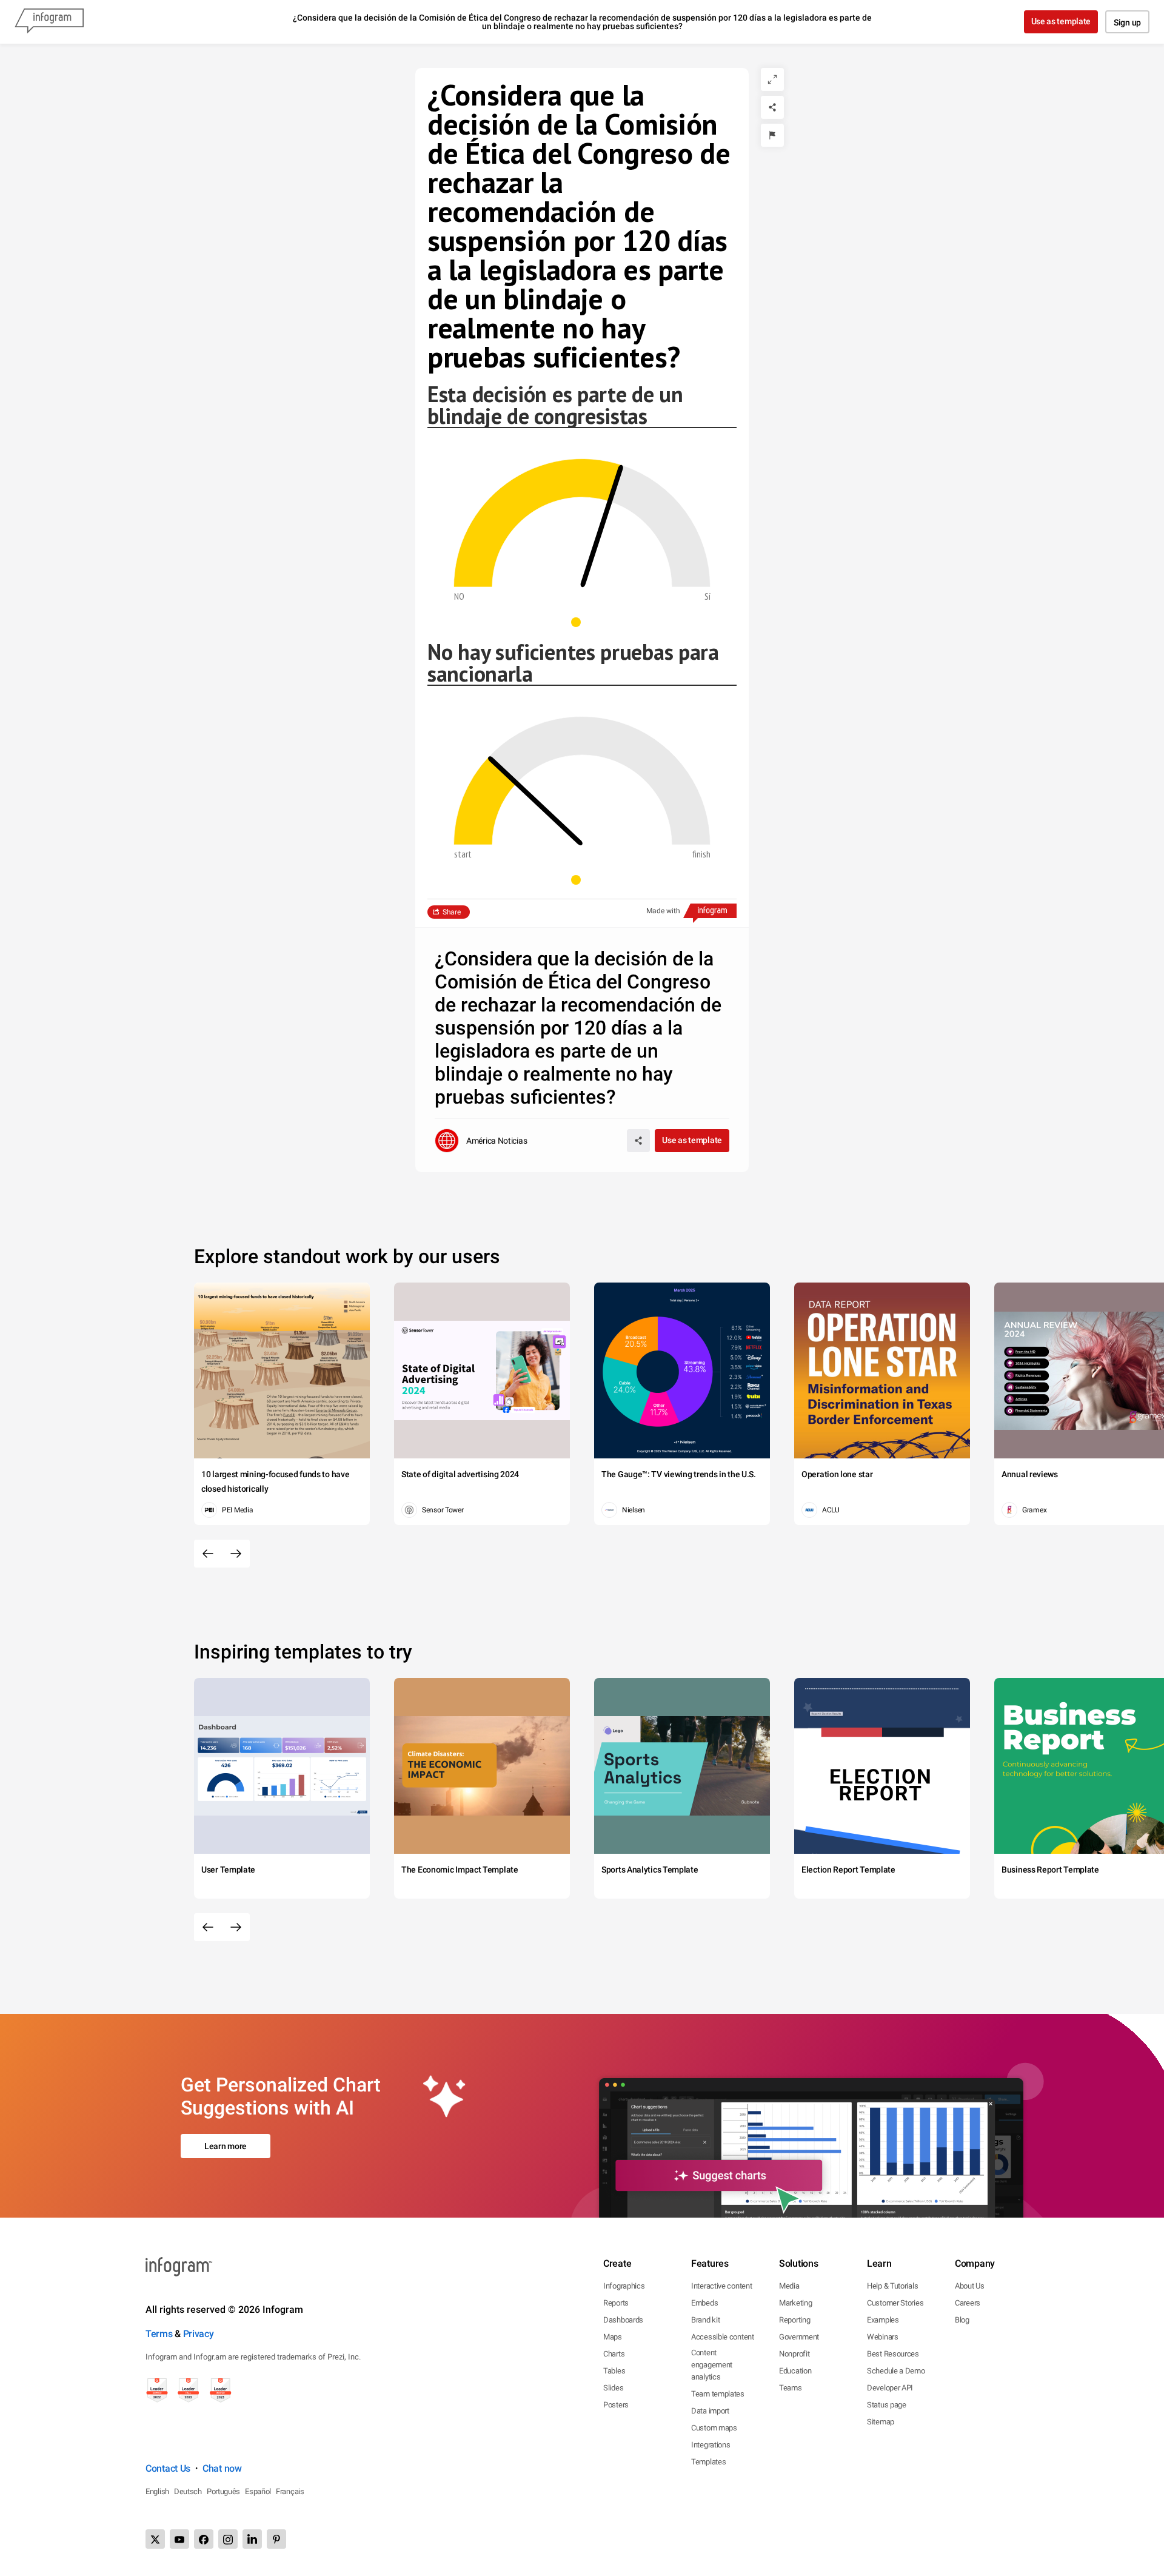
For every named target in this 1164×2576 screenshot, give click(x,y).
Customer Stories (895, 2303)
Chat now (222, 2468)
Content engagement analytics (712, 2365)
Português (223, 2491)
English (157, 2491)
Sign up (1127, 22)
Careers (968, 2303)
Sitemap (881, 2422)
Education (795, 2371)
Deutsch (188, 2491)
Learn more (226, 2146)
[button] (582, 622)
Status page (887, 2405)
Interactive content (721, 2286)
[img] (486, 801)
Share (452, 912)
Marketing (795, 2303)
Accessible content (723, 2337)
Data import (710, 2411)
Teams (791, 2388)
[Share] (772, 107)
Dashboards (623, 2320)
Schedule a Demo (896, 2371)
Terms (159, 2334)
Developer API (890, 2388)
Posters (616, 2405)
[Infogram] (49, 22)
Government (799, 2337)
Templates (708, 2462)
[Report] (772, 135)
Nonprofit (794, 2354)
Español (258, 2491)
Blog (962, 2320)
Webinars (883, 2337)
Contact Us (168, 2468)
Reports (616, 2303)
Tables (614, 2371)
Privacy (199, 2334)
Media (789, 2286)
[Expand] (772, 79)
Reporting (794, 2320)
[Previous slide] (208, 1554)
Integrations (711, 2445)
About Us (970, 2286)
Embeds (704, 2303)
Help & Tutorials (892, 2286)
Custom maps (714, 2428)
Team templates (718, 2394)
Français (290, 2491)
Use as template (1061, 21)
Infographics (624, 2286)
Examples (883, 2320)
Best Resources (893, 2354)
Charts (614, 2354)
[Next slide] (236, 1554)
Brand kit (705, 2320)
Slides (613, 2388)
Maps (613, 2337)
